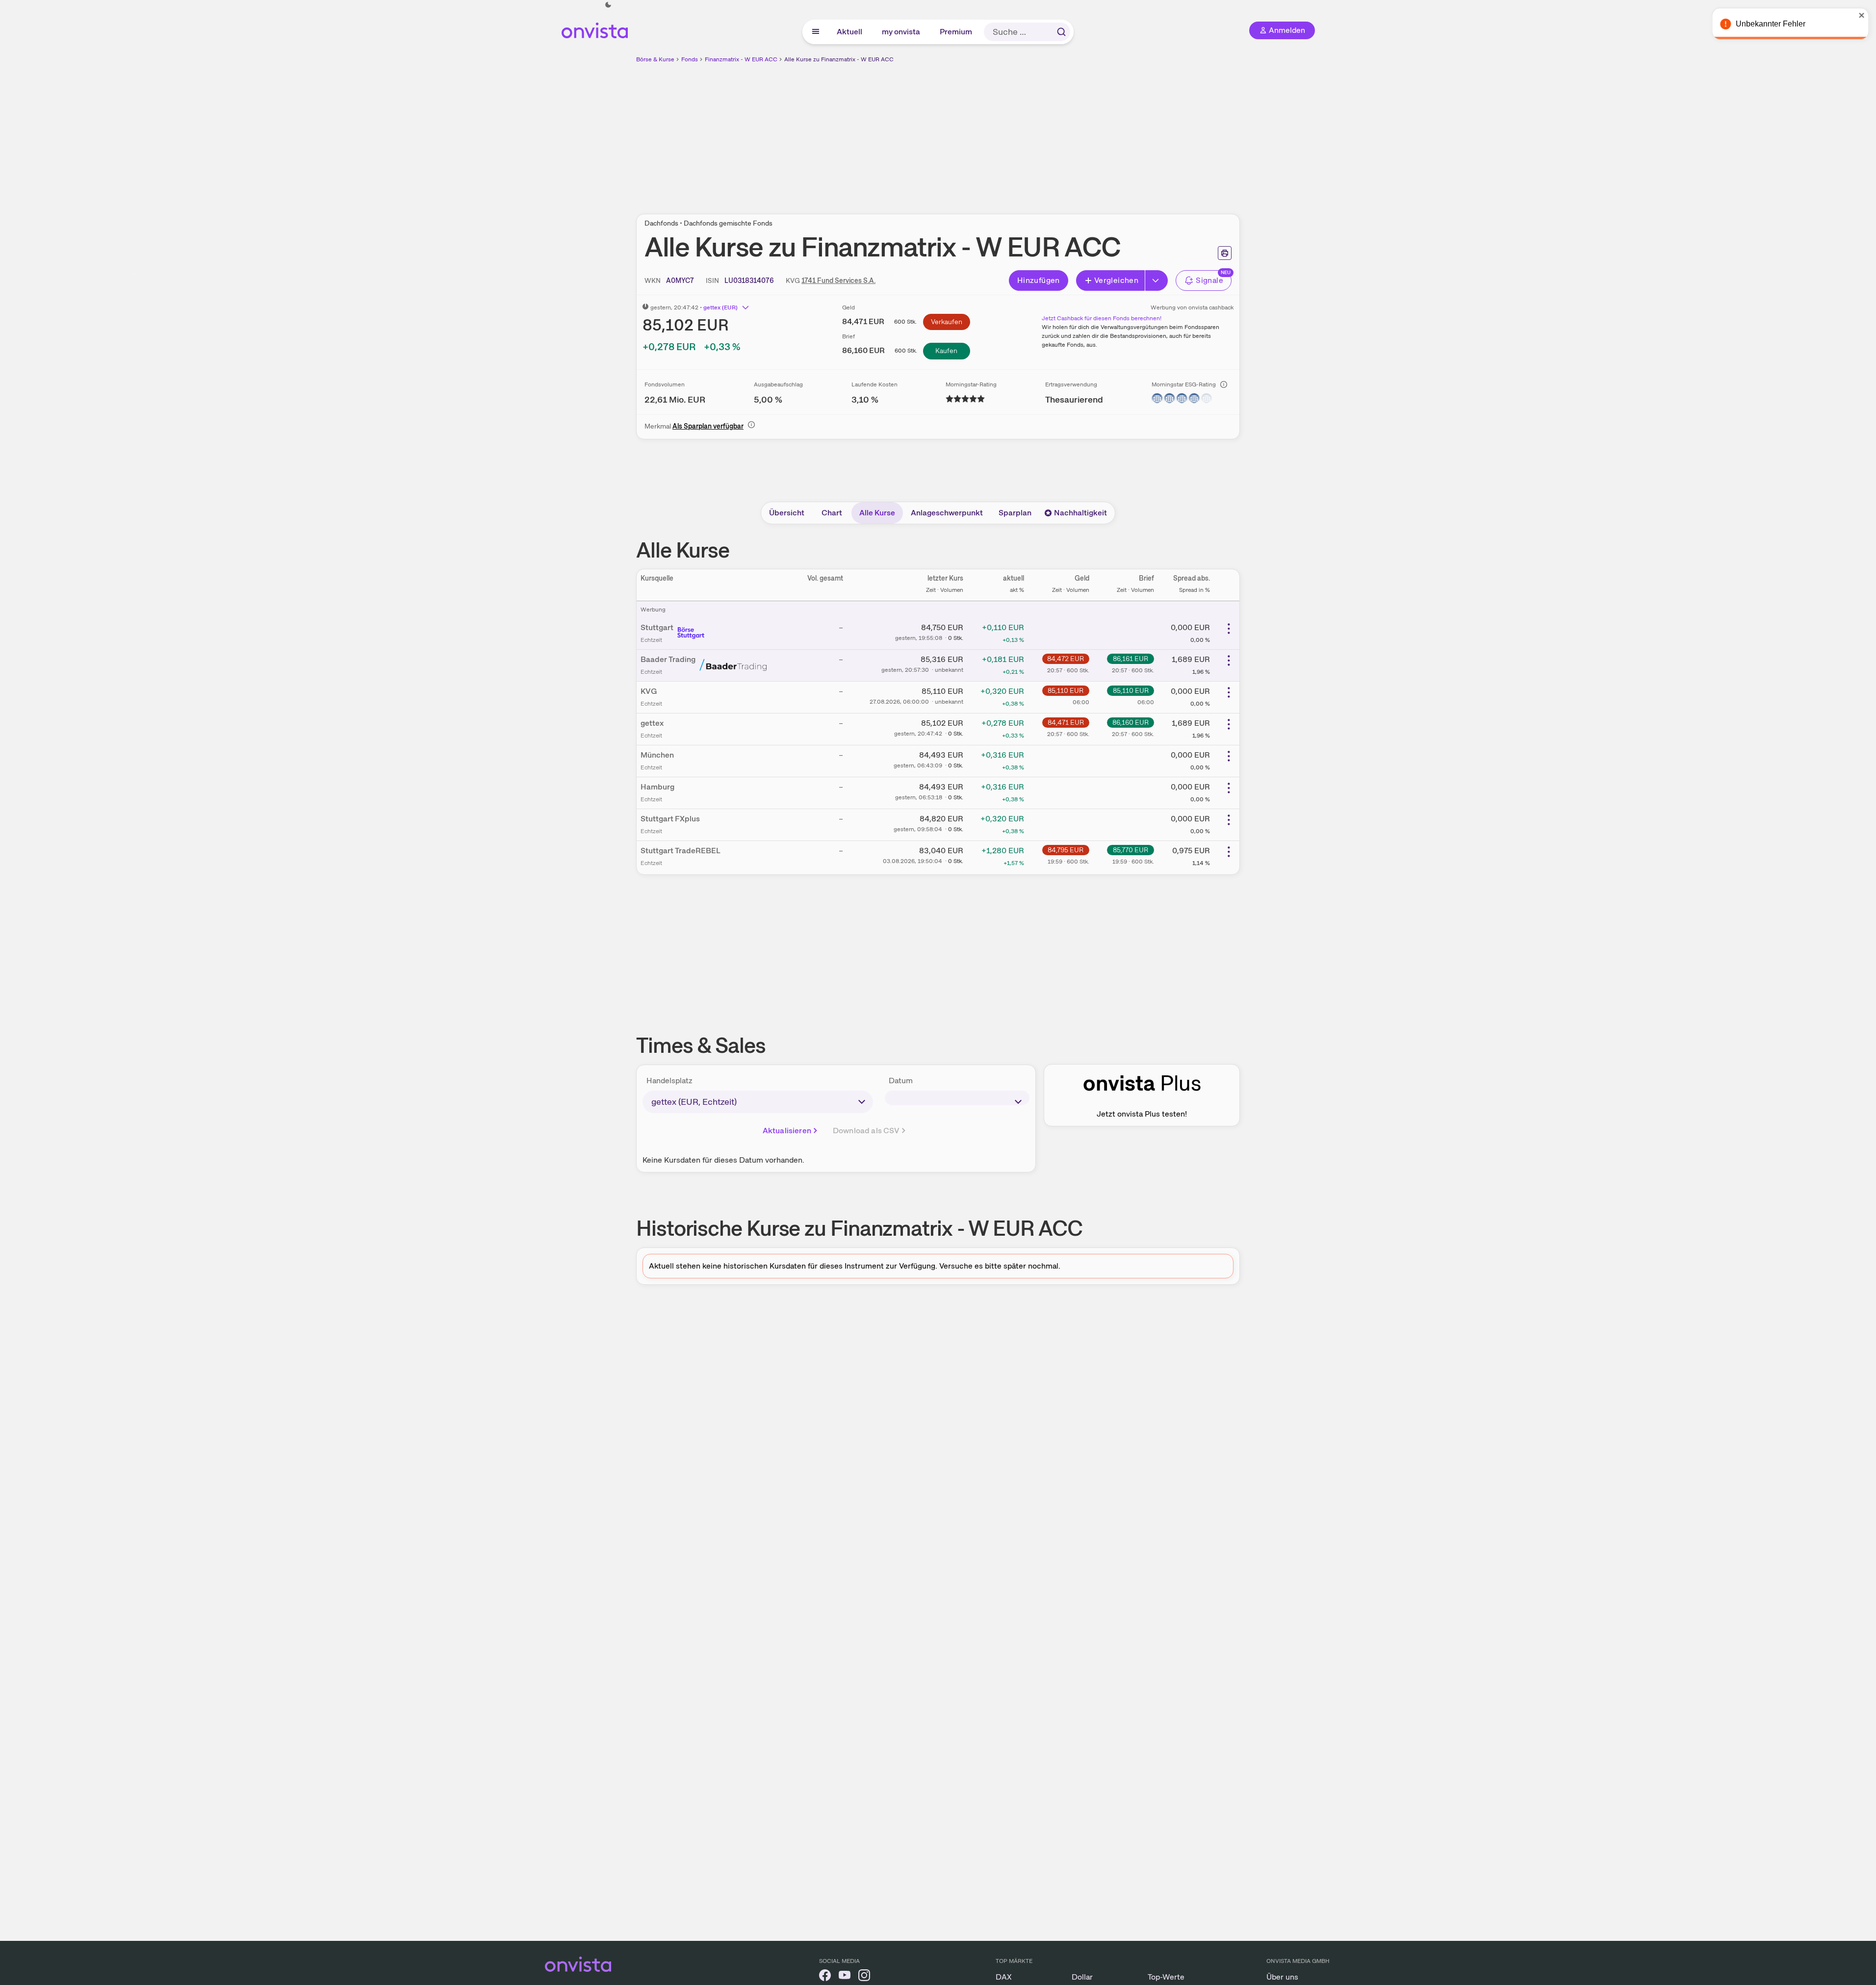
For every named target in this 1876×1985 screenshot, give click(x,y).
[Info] (1224, 384)
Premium (956, 32)
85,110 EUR (1066, 690)
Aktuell (850, 32)
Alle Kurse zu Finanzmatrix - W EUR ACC (839, 59)
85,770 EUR (1131, 850)
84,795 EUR (1066, 850)
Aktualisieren (787, 1131)
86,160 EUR (1131, 722)
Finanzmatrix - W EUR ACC (741, 59)
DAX (1004, 1977)
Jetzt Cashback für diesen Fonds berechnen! (1102, 318)
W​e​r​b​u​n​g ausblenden (1023, 133)
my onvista (901, 32)
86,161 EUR (1131, 659)
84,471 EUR (1066, 722)
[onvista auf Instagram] (864, 1977)
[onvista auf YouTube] (845, 1977)
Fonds (690, 59)
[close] (1861, 15)
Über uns (1282, 1977)
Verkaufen (947, 322)
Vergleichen (1116, 280)
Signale (1209, 280)
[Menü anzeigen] (816, 32)
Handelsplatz (669, 1081)
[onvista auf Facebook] (825, 1977)
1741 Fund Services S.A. (838, 280)
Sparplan (1015, 513)
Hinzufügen (1039, 280)
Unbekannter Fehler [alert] (1770, 24)
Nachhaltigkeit (1080, 513)
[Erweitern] (1156, 280)
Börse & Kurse (655, 59)
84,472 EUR (1066, 659)
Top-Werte (1166, 1977)
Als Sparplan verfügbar (708, 426)
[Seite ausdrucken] (1225, 253)
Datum (901, 1081)
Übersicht (787, 513)
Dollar (1082, 1977)
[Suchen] (1061, 32)
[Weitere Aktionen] (1229, 629)
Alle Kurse (877, 513)
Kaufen (946, 351)
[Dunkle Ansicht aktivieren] (608, 5)
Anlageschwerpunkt (947, 513)
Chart (832, 513)
